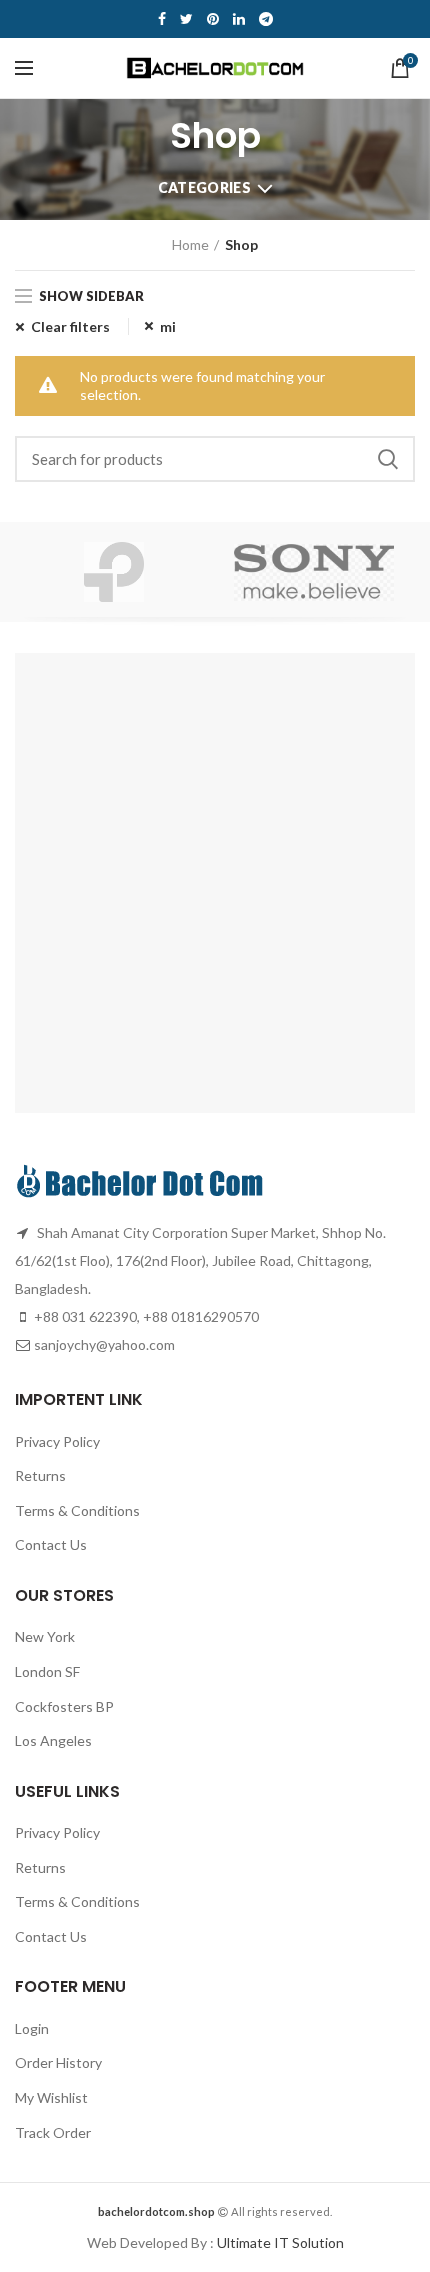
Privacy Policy (57, 1441)
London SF (47, 1671)
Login (32, 2028)
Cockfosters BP (64, 1706)
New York (45, 1636)
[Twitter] (186, 19)
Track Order (53, 2132)
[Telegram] (266, 19)
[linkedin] (239, 19)
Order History (58, 2062)
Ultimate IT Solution (279, 2242)
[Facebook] (162, 19)
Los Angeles (53, 1740)
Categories (204, 187)
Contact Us (51, 1544)
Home (190, 244)
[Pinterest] (213, 19)
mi (168, 326)
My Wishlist (51, 2097)
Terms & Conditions (77, 1510)
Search (388, 459)
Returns (40, 1475)
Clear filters (70, 326)
